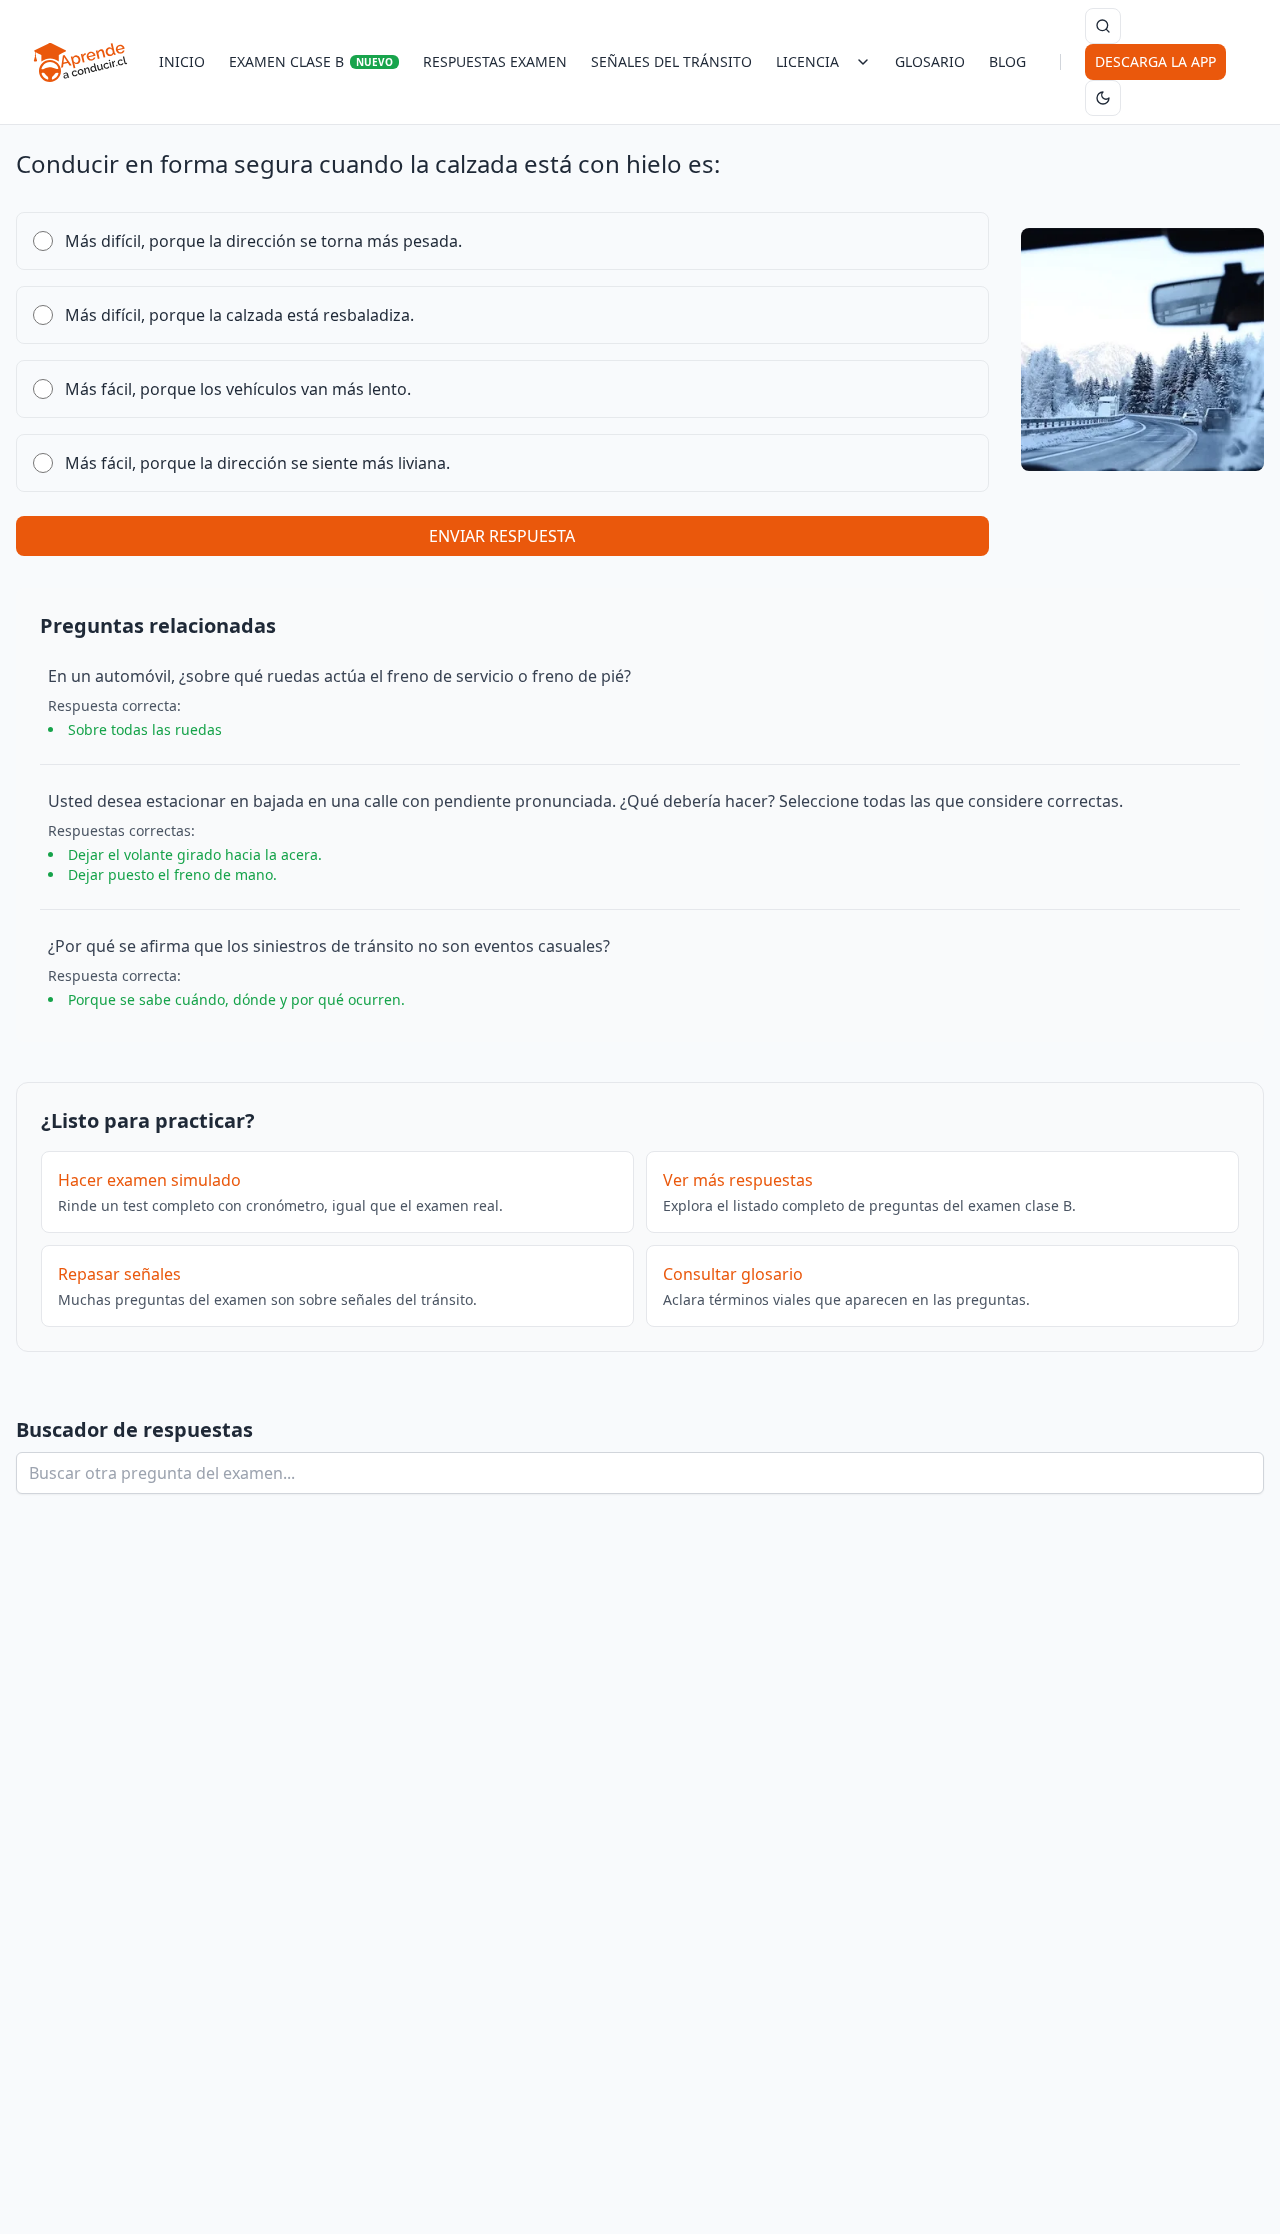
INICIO (182, 61)
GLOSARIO (930, 61)
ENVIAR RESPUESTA (502, 536)
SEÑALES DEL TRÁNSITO (671, 61)
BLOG (1007, 61)
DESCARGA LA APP (1155, 61)
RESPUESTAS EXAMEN (495, 61)
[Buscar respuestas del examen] (1103, 26)
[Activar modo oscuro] (1103, 98)
